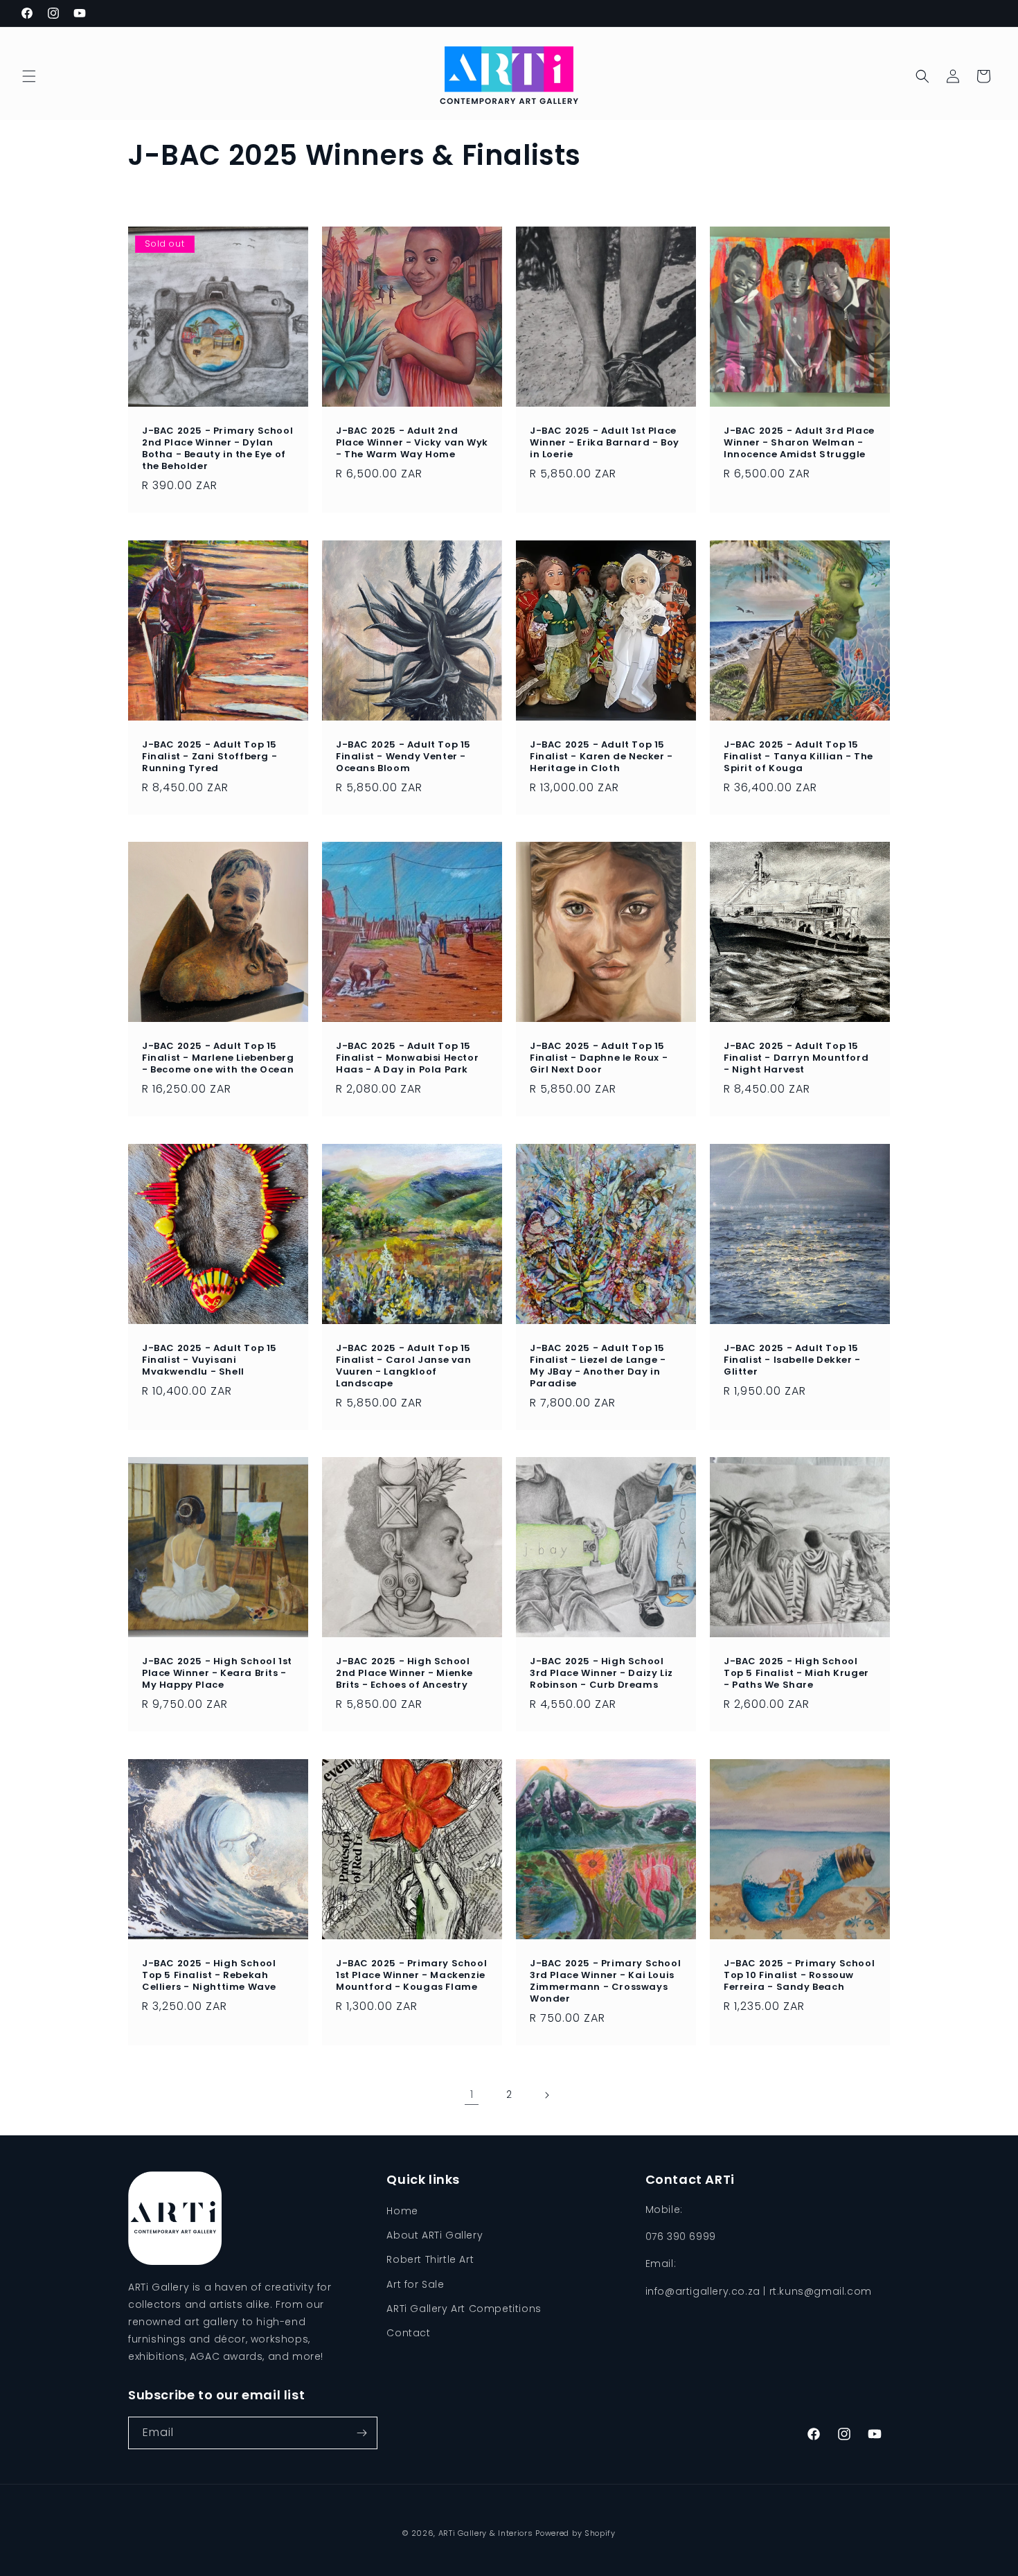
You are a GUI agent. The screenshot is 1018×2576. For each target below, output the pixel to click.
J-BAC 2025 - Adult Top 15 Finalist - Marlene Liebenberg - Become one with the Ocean (218, 1058)
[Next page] (546, 2095)
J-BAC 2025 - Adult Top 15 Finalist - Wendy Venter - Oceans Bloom (403, 757)
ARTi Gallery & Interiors (486, 2533)
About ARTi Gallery (435, 2235)
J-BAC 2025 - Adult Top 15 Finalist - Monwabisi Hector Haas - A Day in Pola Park (407, 1058)
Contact (408, 2333)
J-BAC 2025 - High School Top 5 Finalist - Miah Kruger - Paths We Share (796, 1674)
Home (402, 2211)
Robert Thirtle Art (430, 2259)
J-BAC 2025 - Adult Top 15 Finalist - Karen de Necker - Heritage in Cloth (601, 757)
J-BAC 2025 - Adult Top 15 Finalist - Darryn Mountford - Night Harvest (796, 1058)
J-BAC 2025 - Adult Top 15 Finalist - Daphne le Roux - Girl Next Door (599, 1058)
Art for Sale (415, 2284)
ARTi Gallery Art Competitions (464, 2309)
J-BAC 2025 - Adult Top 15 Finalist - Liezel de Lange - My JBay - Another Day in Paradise (598, 1366)
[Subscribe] (361, 2433)
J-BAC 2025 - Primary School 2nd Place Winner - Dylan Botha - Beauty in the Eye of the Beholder (217, 449)
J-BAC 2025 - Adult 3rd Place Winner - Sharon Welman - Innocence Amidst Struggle (799, 443)
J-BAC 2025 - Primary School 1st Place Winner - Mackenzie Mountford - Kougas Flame (411, 1976)
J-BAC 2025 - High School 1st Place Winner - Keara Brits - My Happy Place (217, 1674)
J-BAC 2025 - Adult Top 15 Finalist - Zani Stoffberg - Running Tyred (209, 757)
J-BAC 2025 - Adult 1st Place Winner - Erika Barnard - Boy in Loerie (605, 443)
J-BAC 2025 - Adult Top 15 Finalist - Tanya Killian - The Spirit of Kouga (798, 757)
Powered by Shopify (575, 2533)
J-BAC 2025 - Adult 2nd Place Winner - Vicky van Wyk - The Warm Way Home (412, 443)
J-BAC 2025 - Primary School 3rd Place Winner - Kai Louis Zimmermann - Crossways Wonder (605, 1982)
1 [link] (472, 2094)
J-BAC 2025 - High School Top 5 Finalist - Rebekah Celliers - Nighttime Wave (209, 1976)
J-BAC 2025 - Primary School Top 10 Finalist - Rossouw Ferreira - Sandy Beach (799, 1976)
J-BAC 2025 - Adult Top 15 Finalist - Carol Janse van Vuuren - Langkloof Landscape (404, 1366)
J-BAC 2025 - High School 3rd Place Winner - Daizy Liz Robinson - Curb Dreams (601, 1674)
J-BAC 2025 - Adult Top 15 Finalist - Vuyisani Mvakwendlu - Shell (209, 1360)
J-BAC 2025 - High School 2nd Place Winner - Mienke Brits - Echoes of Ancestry (404, 1674)
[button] (29, 76)
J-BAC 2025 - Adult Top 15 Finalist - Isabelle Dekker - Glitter (792, 1360)
